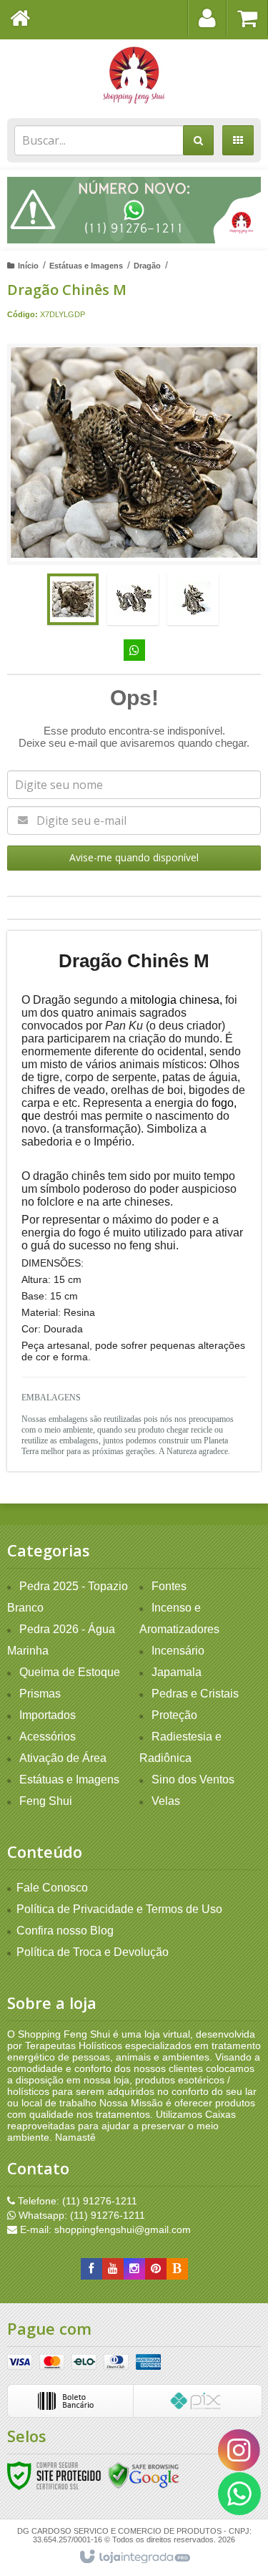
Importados (48, 1715)
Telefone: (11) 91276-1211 (76, 2201)
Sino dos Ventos (193, 1780)
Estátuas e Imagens (86, 266)
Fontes (169, 1586)
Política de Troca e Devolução (93, 1952)
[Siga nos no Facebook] (91, 2269)
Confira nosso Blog (65, 1931)
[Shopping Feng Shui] (134, 75)
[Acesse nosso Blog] (177, 2269)
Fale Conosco (52, 1888)
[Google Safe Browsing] (144, 2474)
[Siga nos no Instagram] (134, 2269)
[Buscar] (198, 140)
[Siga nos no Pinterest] (156, 2269)
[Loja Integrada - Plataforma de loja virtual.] (134, 2557)
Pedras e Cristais (195, 1694)
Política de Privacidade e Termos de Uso (119, 1909)
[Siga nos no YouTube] (113, 2269)
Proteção (174, 1715)
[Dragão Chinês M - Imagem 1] (73, 599)
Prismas (40, 1694)
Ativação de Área (63, 1758)
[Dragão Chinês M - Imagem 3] (193, 599)
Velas (166, 1801)
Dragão (147, 266)
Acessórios (48, 1737)
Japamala (177, 1672)
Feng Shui (46, 1801)
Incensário (178, 1651)
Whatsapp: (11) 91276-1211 (80, 2215)
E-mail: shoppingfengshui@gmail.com (104, 2229)
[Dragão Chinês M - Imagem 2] (133, 599)
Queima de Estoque (70, 1672)
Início (28, 266)
